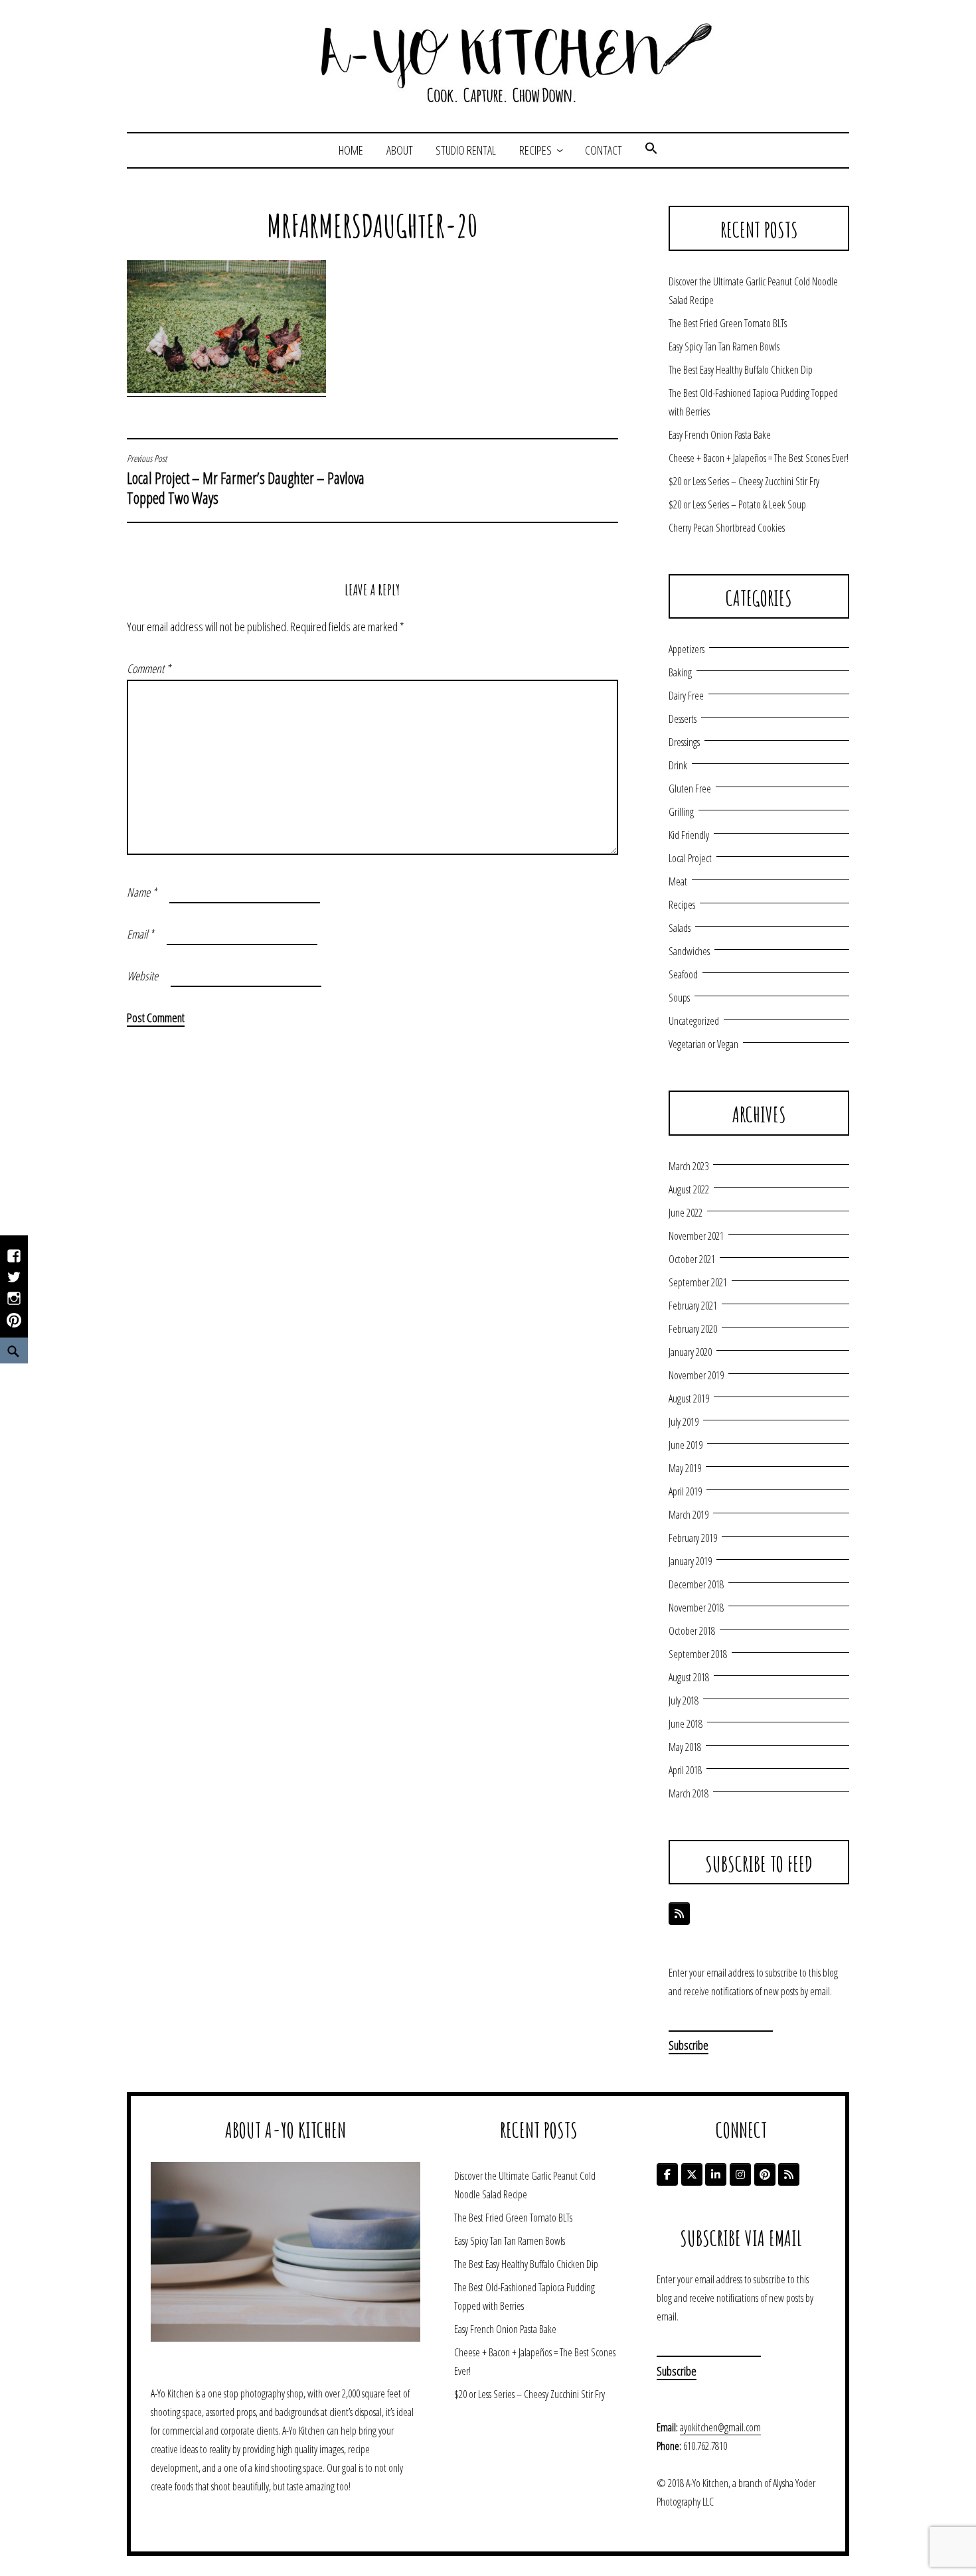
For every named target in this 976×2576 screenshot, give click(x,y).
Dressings (684, 742)
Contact (604, 150)
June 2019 (686, 1445)
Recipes (535, 150)
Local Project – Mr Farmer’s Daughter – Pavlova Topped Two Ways (246, 481)
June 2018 (686, 1724)
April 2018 (685, 1770)
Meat (678, 881)
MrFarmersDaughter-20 (372, 226)
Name (142, 892)
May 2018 (685, 1747)
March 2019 (689, 1515)
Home (351, 150)
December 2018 (696, 1584)
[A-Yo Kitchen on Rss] (789, 2174)
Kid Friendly (689, 835)
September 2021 (698, 1282)
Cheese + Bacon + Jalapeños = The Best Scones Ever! (759, 458)
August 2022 (689, 1189)
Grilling (681, 812)
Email (140, 934)
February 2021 (693, 1306)
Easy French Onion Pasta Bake (720, 435)
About (400, 150)
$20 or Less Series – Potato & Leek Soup (737, 504)
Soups (679, 998)
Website (142, 976)
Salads (680, 928)
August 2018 (689, 1677)
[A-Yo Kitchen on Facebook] (667, 2174)
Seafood (683, 974)
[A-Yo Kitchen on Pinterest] (765, 2174)
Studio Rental (466, 150)
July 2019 (684, 1422)
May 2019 (685, 1468)
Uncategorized (694, 1021)
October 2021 (692, 1259)
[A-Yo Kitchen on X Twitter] (692, 2174)
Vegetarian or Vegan (703, 1044)
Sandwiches (689, 951)
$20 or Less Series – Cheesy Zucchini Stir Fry (744, 481)
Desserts (683, 719)
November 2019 (696, 1375)
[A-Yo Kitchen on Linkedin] (716, 2174)
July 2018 (684, 1701)
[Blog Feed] (679, 1914)
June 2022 (686, 1213)
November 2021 (696, 1236)
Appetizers (687, 649)
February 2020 (693, 1329)
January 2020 (690, 1352)
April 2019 (685, 1491)
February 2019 (693, 1538)
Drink (678, 765)
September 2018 (698, 1654)
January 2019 (690, 1561)
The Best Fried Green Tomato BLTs (728, 323)
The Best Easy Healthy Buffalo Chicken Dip (741, 370)
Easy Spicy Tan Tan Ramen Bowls (724, 346)
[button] (651, 150)
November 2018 (696, 1608)
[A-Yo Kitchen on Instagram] (740, 2174)
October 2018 (692, 1631)
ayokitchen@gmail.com (720, 2427)
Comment (149, 668)
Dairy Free (686, 696)
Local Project (690, 858)
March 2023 (689, 1166)
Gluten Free (690, 789)
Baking (680, 672)
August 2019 (689, 1399)
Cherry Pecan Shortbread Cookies (727, 528)
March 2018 (689, 1793)
